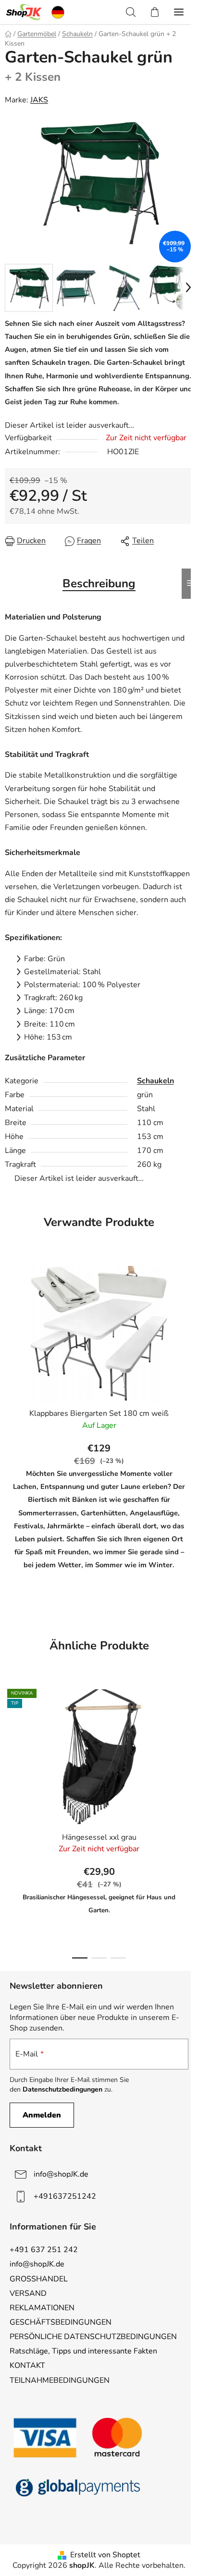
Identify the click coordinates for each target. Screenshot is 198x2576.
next (188, 1748)
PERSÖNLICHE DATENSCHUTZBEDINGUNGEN (93, 2337)
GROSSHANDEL (39, 2279)
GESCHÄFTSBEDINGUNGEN (61, 2322)
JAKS (39, 100)
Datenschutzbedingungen (62, 2089)
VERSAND (28, 2293)
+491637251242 (65, 2196)
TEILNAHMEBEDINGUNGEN (60, 2380)
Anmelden (42, 2115)
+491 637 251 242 (44, 2250)
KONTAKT (27, 2365)
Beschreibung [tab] (99, 583)
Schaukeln (155, 1081)
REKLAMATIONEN (42, 2308)
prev (10, 1748)
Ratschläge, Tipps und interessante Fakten (83, 2351)
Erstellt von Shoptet (105, 2555)
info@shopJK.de (61, 2174)
